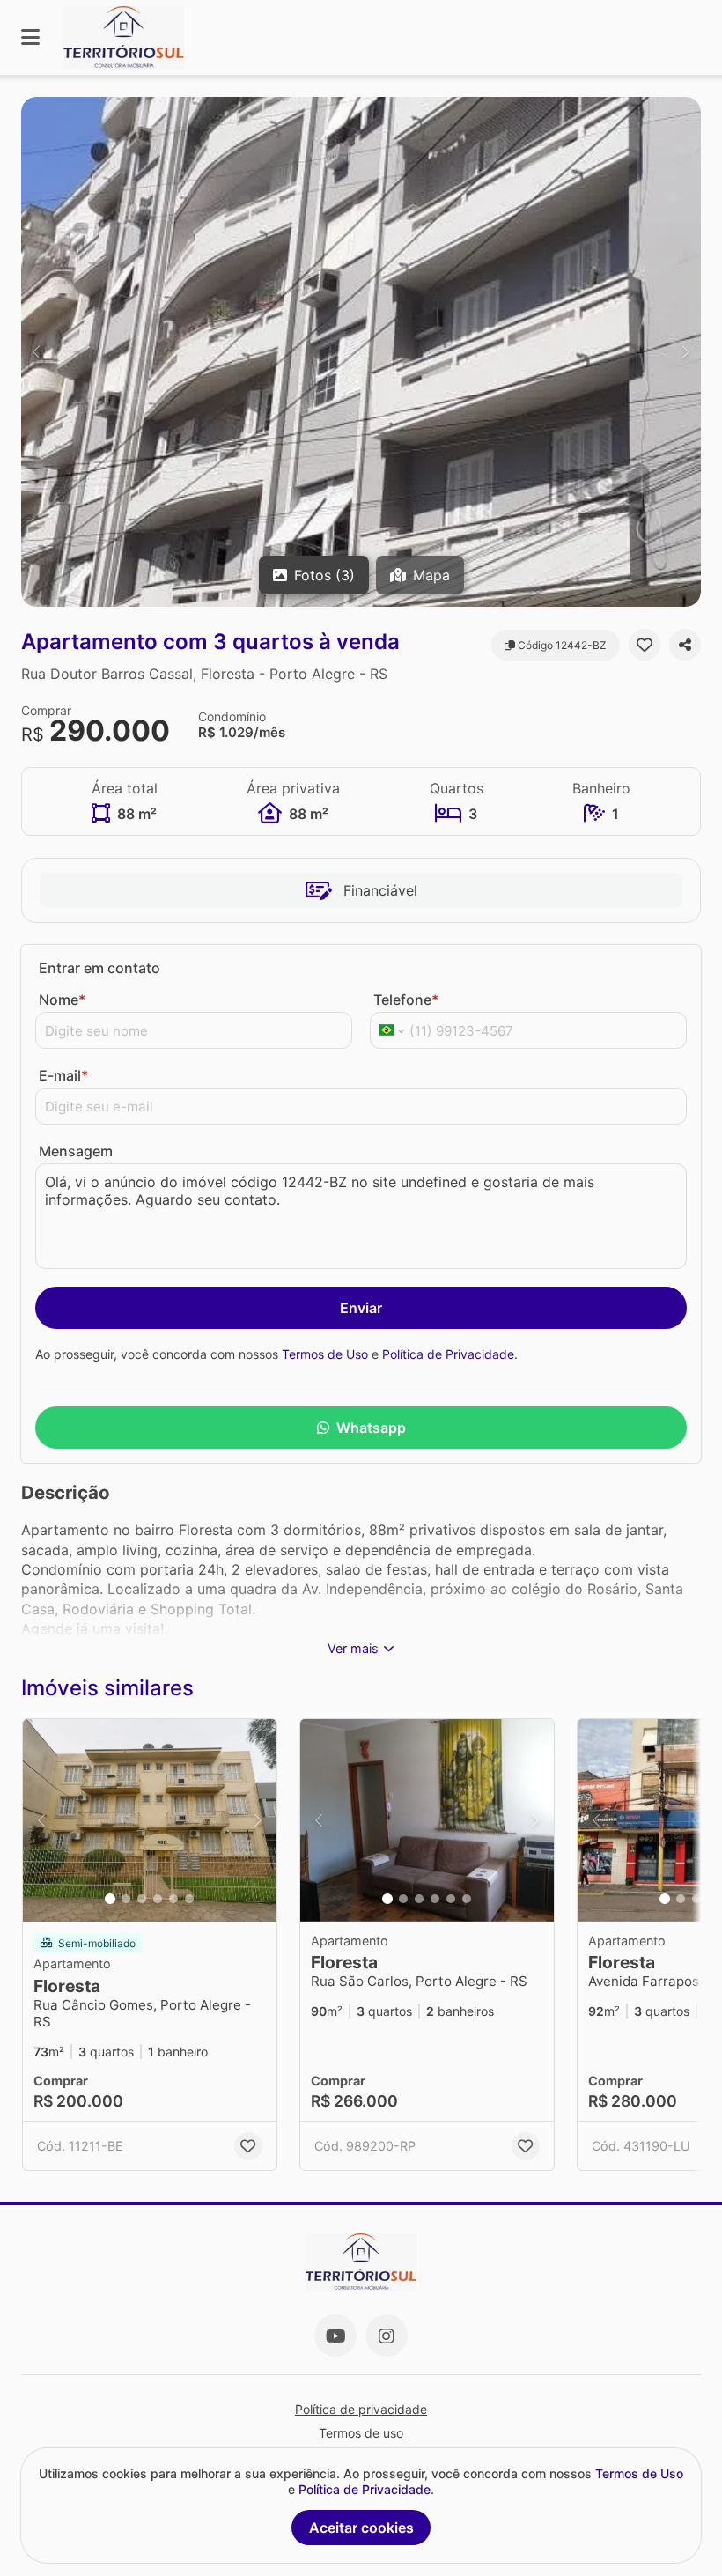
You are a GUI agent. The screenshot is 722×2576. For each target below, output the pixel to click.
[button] (361, 352)
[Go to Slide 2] (126, 1899)
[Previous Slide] (36, 352)
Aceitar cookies (361, 2528)
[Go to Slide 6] (189, 1899)
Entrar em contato (99, 968)
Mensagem (76, 1151)
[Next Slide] (686, 352)
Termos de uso (361, 2433)
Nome (62, 1000)
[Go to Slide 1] (110, 1899)
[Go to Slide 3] (142, 1899)
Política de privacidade (361, 2409)
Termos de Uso (325, 1354)
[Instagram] (387, 2336)
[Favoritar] (645, 645)
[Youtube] (335, 2336)
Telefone (406, 1000)
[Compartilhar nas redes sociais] (685, 645)
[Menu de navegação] (30, 37)
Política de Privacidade (448, 1354)
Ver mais (353, 1648)
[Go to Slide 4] (158, 1899)
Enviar (361, 1308)
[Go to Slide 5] (173, 1899)
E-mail (63, 1075)
